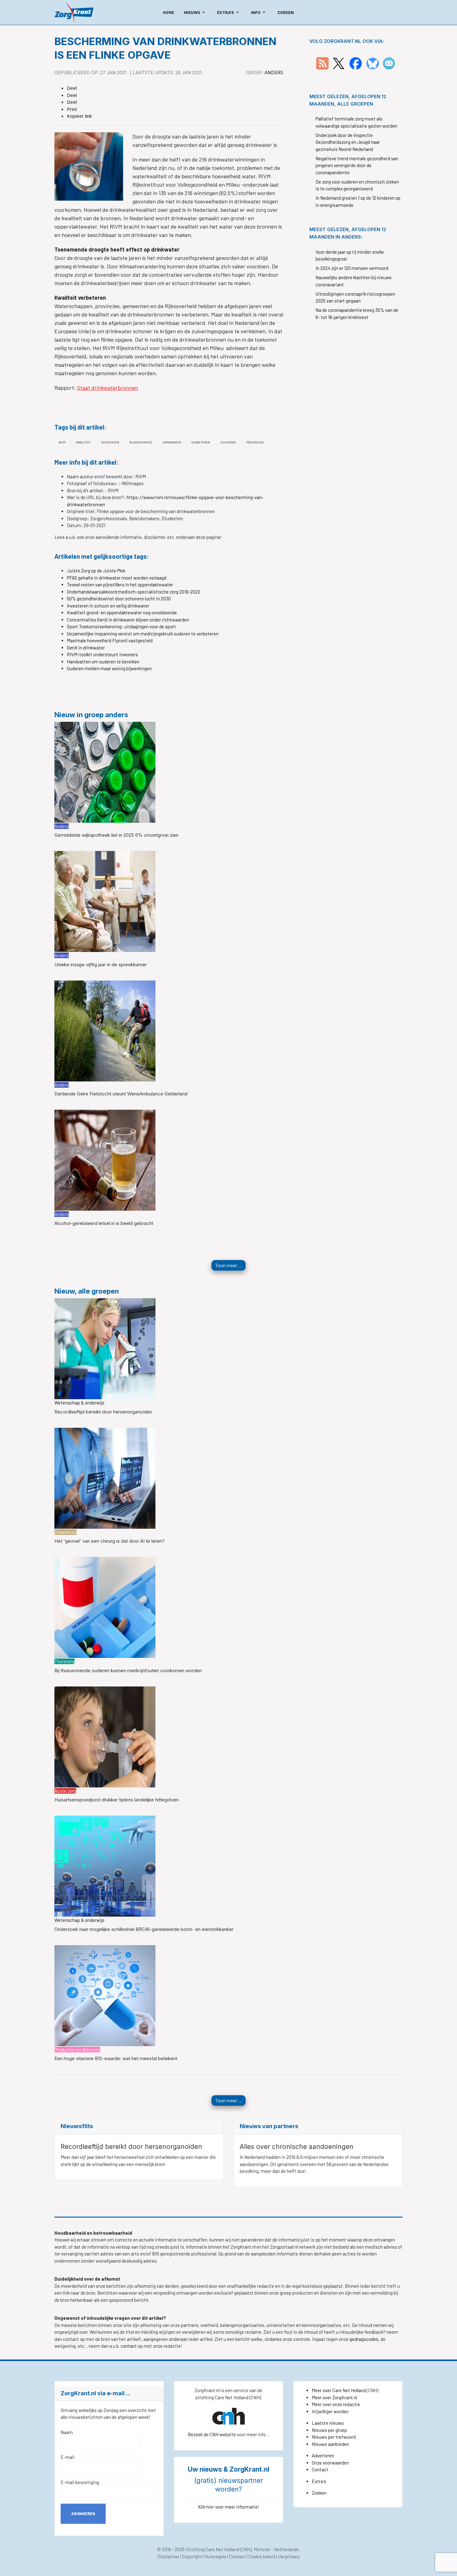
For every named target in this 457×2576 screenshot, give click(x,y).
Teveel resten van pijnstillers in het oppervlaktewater (120, 585)
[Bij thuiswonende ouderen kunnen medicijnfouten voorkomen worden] (105, 1607)
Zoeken (319, 2493)
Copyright (192, 2556)
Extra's (319, 2481)
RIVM (62, 442)
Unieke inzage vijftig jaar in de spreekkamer (101, 965)
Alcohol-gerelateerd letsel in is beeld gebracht (104, 1223)
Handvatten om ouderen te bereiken (103, 662)
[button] (196, 12)
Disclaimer (168, 2556)
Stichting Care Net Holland (212, 2549)
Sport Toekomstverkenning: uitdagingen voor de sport (121, 626)
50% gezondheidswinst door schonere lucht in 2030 (119, 598)
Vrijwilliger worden (330, 2411)
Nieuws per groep (329, 2430)
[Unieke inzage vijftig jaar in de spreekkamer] (105, 901)
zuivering (228, 442)
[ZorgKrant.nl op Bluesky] (374, 63)
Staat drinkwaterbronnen (108, 388)
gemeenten (110, 442)
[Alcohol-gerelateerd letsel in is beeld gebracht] (105, 1160)
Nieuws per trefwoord (334, 2437)
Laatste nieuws (328, 2423)
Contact (320, 2469)
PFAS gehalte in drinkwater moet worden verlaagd (117, 578)
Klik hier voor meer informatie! (229, 2507)
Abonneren (83, 2514)
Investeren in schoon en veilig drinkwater (108, 606)
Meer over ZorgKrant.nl (335, 2397)
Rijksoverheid (141, 442)
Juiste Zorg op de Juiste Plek (96, 571)
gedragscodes (364, 2339)
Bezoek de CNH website (212, 2434)
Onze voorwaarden (330, 2463)
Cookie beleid (262, 2556)
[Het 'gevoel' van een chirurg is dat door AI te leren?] (105, 1477)
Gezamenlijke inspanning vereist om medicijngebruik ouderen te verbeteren (143, 634)
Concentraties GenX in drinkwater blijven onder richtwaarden (128, 620)
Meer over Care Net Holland (339, 2390)
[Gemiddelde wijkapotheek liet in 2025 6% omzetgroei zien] (105, 771)
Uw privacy (289, 2556)
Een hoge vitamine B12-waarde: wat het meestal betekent (116, 2058)
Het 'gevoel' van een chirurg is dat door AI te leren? (109, 1541)
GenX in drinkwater (86, 648)
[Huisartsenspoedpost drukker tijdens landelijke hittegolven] (105, 1736)
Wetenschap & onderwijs (79, 1403)
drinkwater (172, 442)
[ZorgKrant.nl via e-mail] (389, 63)
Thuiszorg (65, 1661)
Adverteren (323, 2455)
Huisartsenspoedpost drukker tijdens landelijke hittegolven (117, 1800)
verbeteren (201, 442)
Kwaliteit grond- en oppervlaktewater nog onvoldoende (122, 612)
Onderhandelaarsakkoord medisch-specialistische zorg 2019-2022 (134, 592)
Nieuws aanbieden (330, 2444)
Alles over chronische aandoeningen (297, 2147)
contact (129, 2346)
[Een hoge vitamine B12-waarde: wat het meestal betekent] (105, 1995)
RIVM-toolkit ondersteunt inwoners (102, 654)
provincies (255, 442)
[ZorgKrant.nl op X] (339, 63)
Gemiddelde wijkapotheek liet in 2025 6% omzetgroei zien (116, 835)
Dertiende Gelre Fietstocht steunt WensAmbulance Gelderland (121, 1094)
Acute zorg (65, 1791)
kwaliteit (83, 442)
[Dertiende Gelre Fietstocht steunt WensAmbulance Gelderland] (105, 1030)
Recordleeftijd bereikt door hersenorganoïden (103, 1412)
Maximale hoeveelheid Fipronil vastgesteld (110, 640)
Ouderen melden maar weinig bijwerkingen (109, 668)
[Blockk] (74, 12)
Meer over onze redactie (336, 2404)
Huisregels (215, 2556)
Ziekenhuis (65, 1532)
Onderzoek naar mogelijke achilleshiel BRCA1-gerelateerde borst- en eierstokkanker (144, 1929)
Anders (274, 73)
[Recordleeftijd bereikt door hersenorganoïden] (105, 1348)
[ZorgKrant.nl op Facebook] (356, 63)
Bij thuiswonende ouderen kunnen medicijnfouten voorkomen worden (128, 1670)
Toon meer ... (228, 1265)
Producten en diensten (77, 2050)
